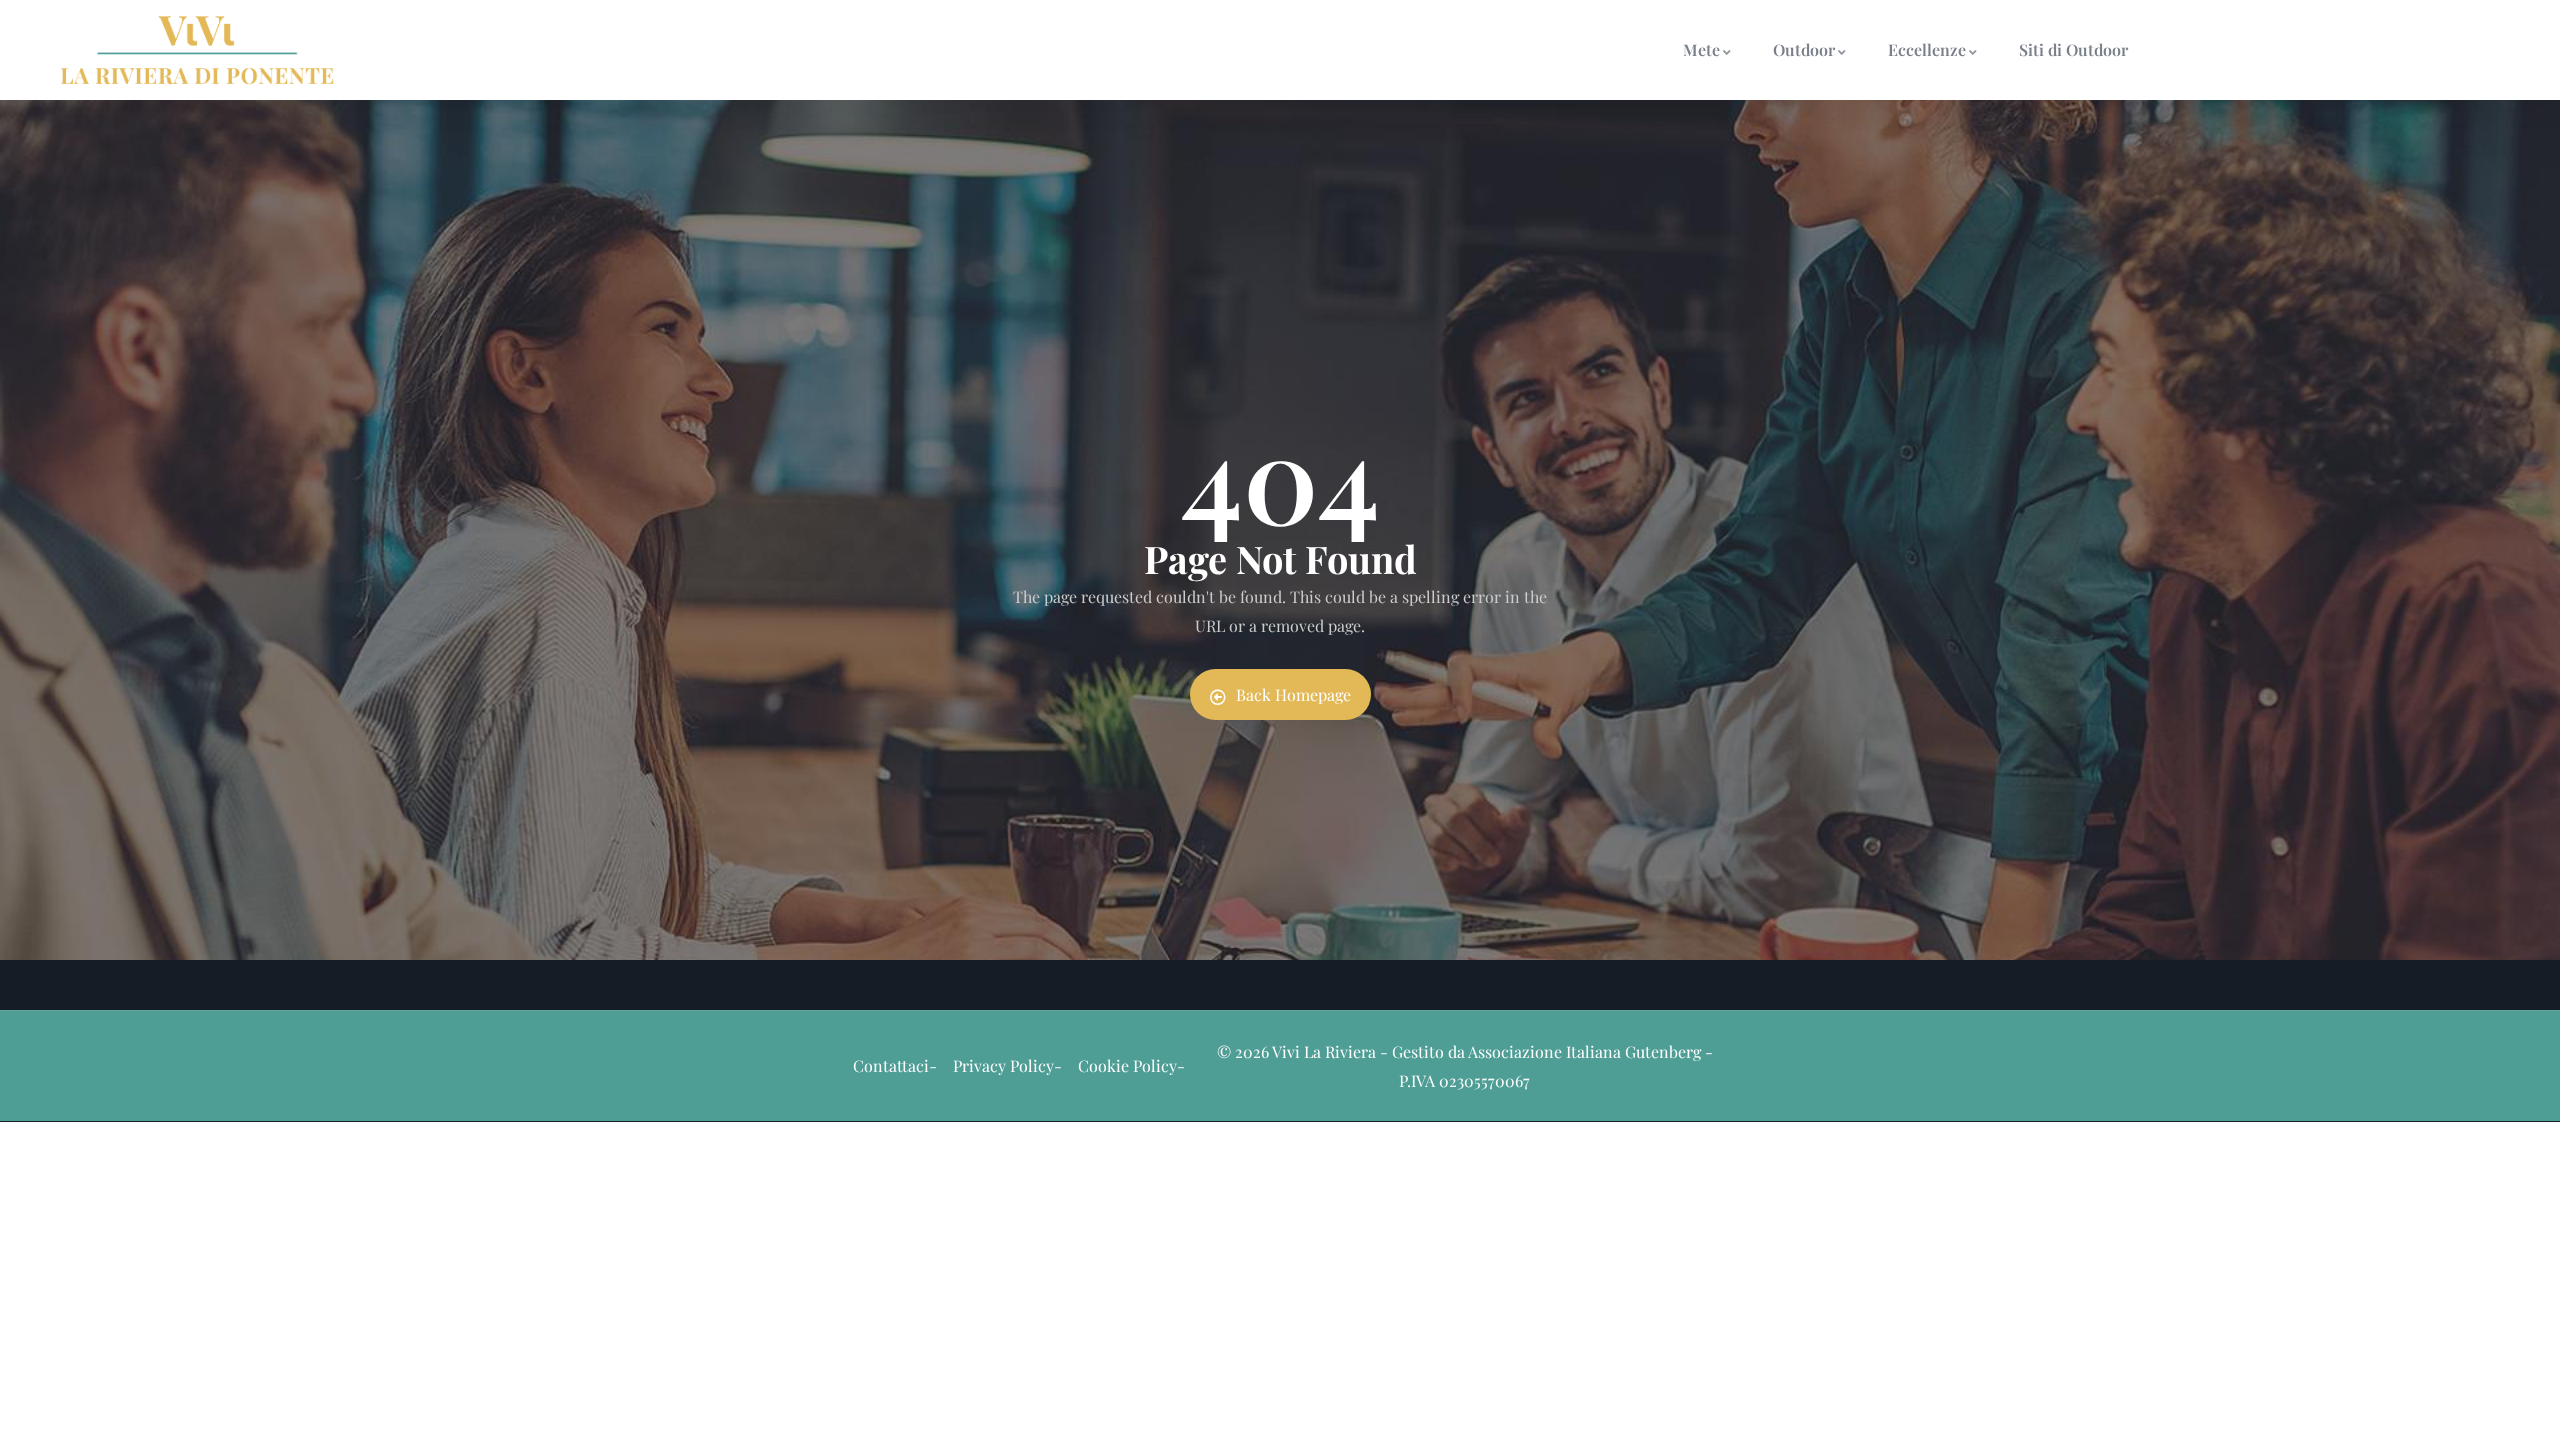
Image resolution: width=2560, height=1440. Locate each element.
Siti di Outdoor (2073, 49)
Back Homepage (1293, 694)
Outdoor (1804, 49)
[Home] (197, 49)
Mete (1701, 49)
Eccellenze (1927, 49)
